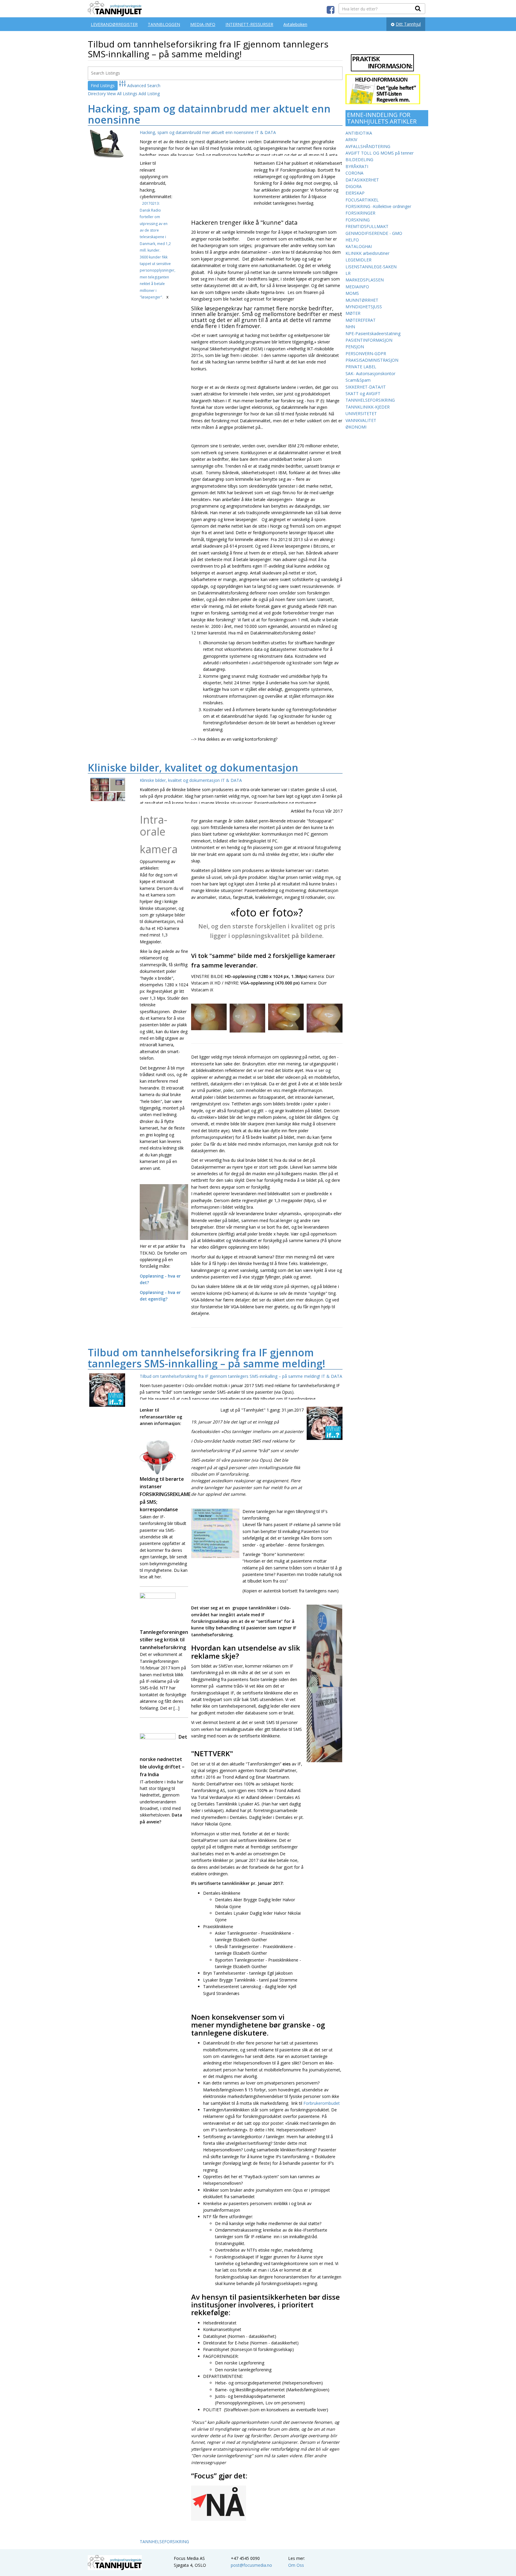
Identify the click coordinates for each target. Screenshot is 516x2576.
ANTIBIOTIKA (359, 133)
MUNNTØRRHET (362, 300)
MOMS (352, 293)
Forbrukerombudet (322, 2103)
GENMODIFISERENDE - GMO (374, 233)
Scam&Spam (358, 380)
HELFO (352, 240)
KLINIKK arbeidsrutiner (367, 253)
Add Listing (149, 94)
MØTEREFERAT (361, 320)
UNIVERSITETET (361, 413)
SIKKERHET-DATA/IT (366, 387)
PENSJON (355, 347)
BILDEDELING (359, 160)
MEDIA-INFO (203, 24)
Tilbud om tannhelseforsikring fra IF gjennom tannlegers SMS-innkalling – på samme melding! (206, 1358)
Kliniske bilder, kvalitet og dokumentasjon (193, 768)
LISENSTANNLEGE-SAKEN (371, 267)
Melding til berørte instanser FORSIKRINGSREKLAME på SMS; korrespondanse (164, 1494)
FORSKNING (358, 220)
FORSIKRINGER (360, 213)
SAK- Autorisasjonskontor (370, 373)
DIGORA (354, 186)
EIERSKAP (355, 193)
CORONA (354, 173)
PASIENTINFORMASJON (369, 340)
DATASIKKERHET (362, 180)
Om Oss (296, 2565)
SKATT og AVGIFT (363, 393)
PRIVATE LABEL (361, 367)
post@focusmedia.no (251, 2565)
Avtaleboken (295, 24)
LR (348, 273)
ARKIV (351, 140)
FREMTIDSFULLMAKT (367, 226)
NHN (350, 327)
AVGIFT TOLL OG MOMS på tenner (380, 153)
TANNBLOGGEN (164, 24)
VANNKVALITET (361, 420)
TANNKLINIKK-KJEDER (368, 407)
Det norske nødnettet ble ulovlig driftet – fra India (163, 1756)
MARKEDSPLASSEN (365, 280)
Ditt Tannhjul (408, 24)
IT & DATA (265, 132)
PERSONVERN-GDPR (366, 353)
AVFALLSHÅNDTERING (368, 146)
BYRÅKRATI (357, 166)
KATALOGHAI (359, 246)
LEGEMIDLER (358, 260)
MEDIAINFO (357, 287)
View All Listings (122, 94)
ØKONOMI (356, 427)
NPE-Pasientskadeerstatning (373, 333)
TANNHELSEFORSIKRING (164, 2542)
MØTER (353, 313)
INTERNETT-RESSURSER (249, 24)
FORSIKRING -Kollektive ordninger (378, 206)
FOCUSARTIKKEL (362, 200)
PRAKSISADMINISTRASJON (372, 360)
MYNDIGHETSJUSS (364, 307)
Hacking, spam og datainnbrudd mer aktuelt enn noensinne (209, 114)
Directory (97, 94)
